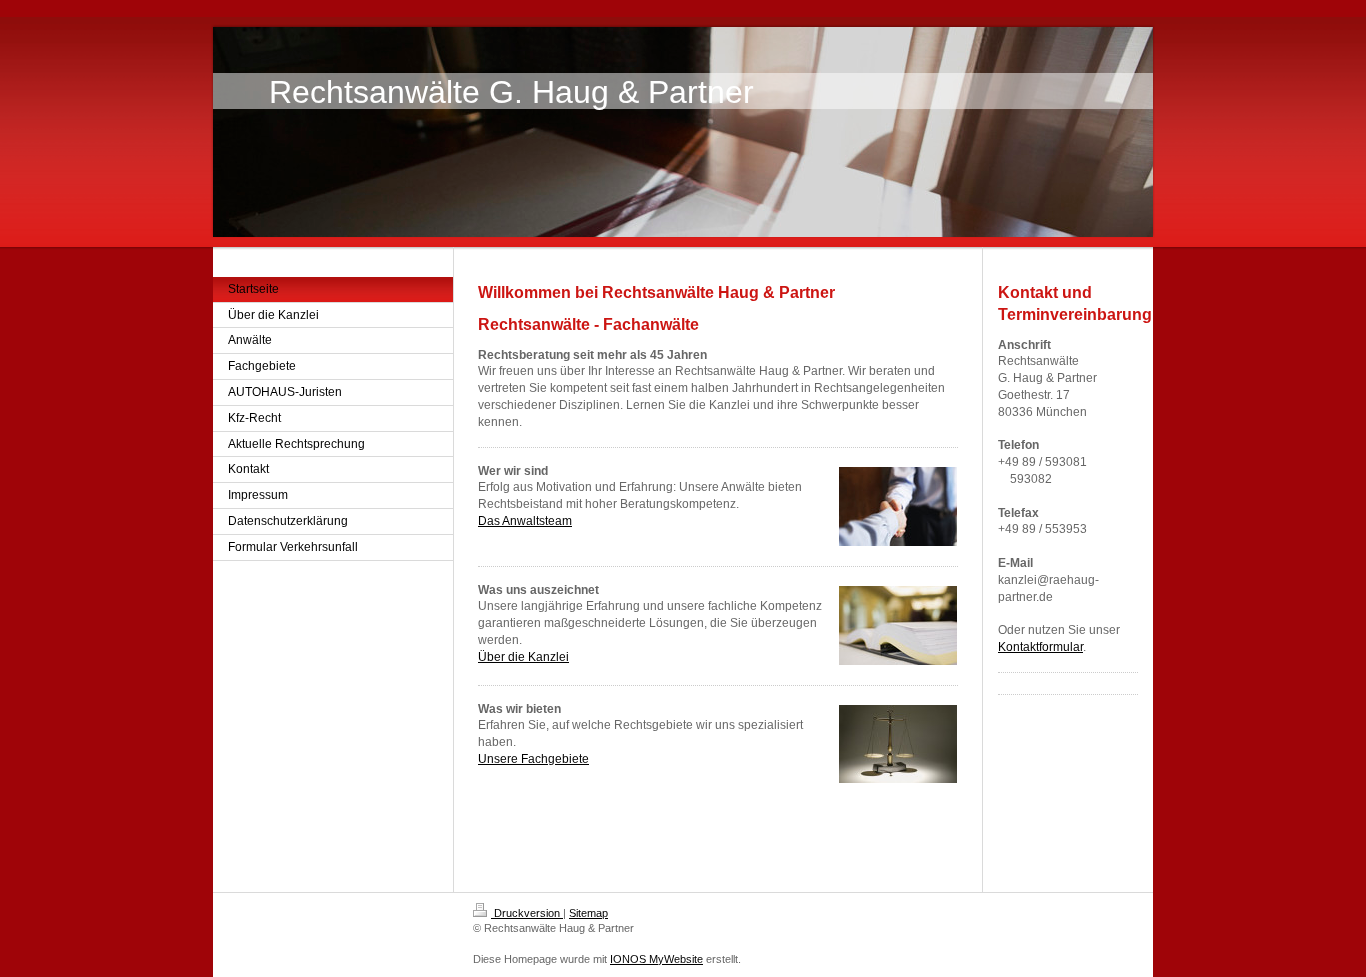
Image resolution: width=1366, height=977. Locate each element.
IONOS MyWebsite (656, 959)
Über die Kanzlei (523, 657)
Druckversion (527, 913)
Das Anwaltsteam (525, 521)
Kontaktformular (1040, 647)
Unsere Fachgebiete (533, 759)
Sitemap (588, 913)
